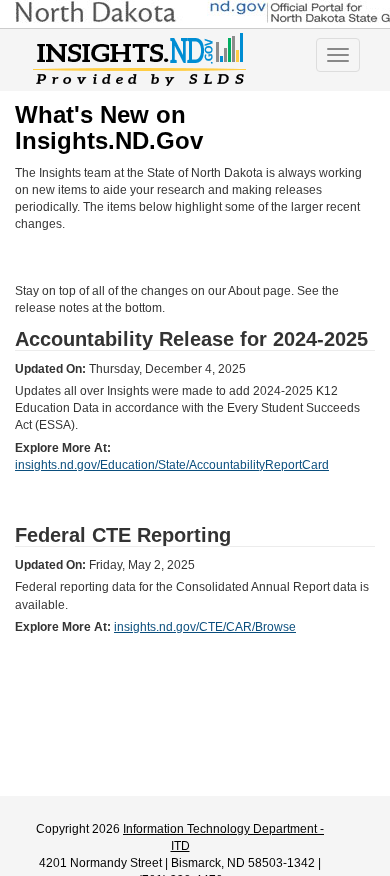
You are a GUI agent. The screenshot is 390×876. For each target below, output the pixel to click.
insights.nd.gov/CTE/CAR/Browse (205, 627)
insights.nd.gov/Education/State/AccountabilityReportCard (172, 465)
